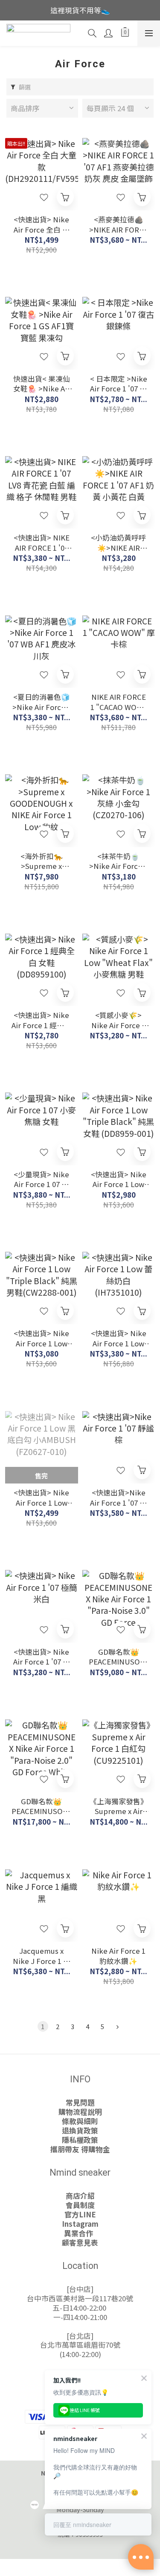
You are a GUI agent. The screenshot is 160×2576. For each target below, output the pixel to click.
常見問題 (80, 2102)
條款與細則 (80, 2121)
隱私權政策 (80, 2140)
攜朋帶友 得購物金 (80, 2149)
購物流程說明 (80, 2112)
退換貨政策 (80, 2130)
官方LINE (80, 2214)
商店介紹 (80, 2196)
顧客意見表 (80, 2242)
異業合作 (80, 2233)
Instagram (80, 2224)
